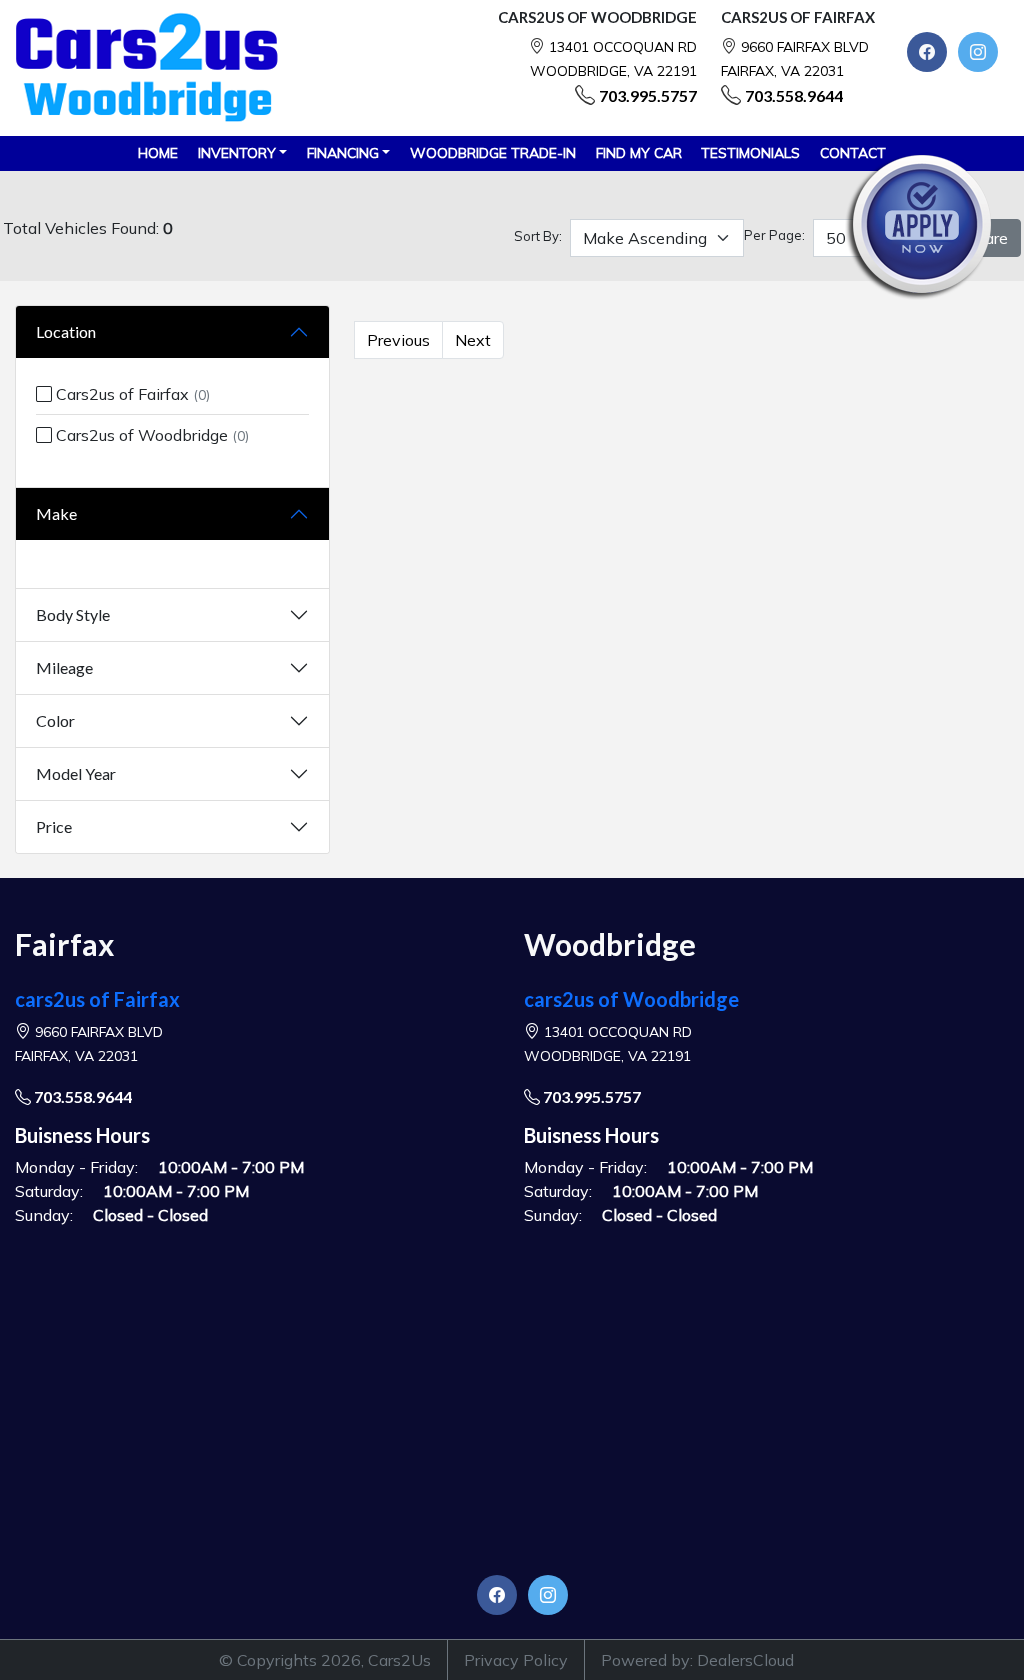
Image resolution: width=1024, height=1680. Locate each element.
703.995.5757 (648, 95)
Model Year (76, 773)
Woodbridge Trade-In (493, 153)
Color (55, 720)
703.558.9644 (794, 95)
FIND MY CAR (639, 153)
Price (54, 826)
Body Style (73, 614)
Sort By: (538, 236)
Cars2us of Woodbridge (150, 435)
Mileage (64, 667)
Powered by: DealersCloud (697, 1660)
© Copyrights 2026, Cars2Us (325, 1660)
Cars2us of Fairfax (131, 394)
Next (473, 340)
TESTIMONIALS (750, 153)
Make (56, 513)
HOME (158, 153)
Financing (343, 153)
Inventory (237, 153)
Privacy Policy (516, 1660)
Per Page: (774, 235)
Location (66, 331)
